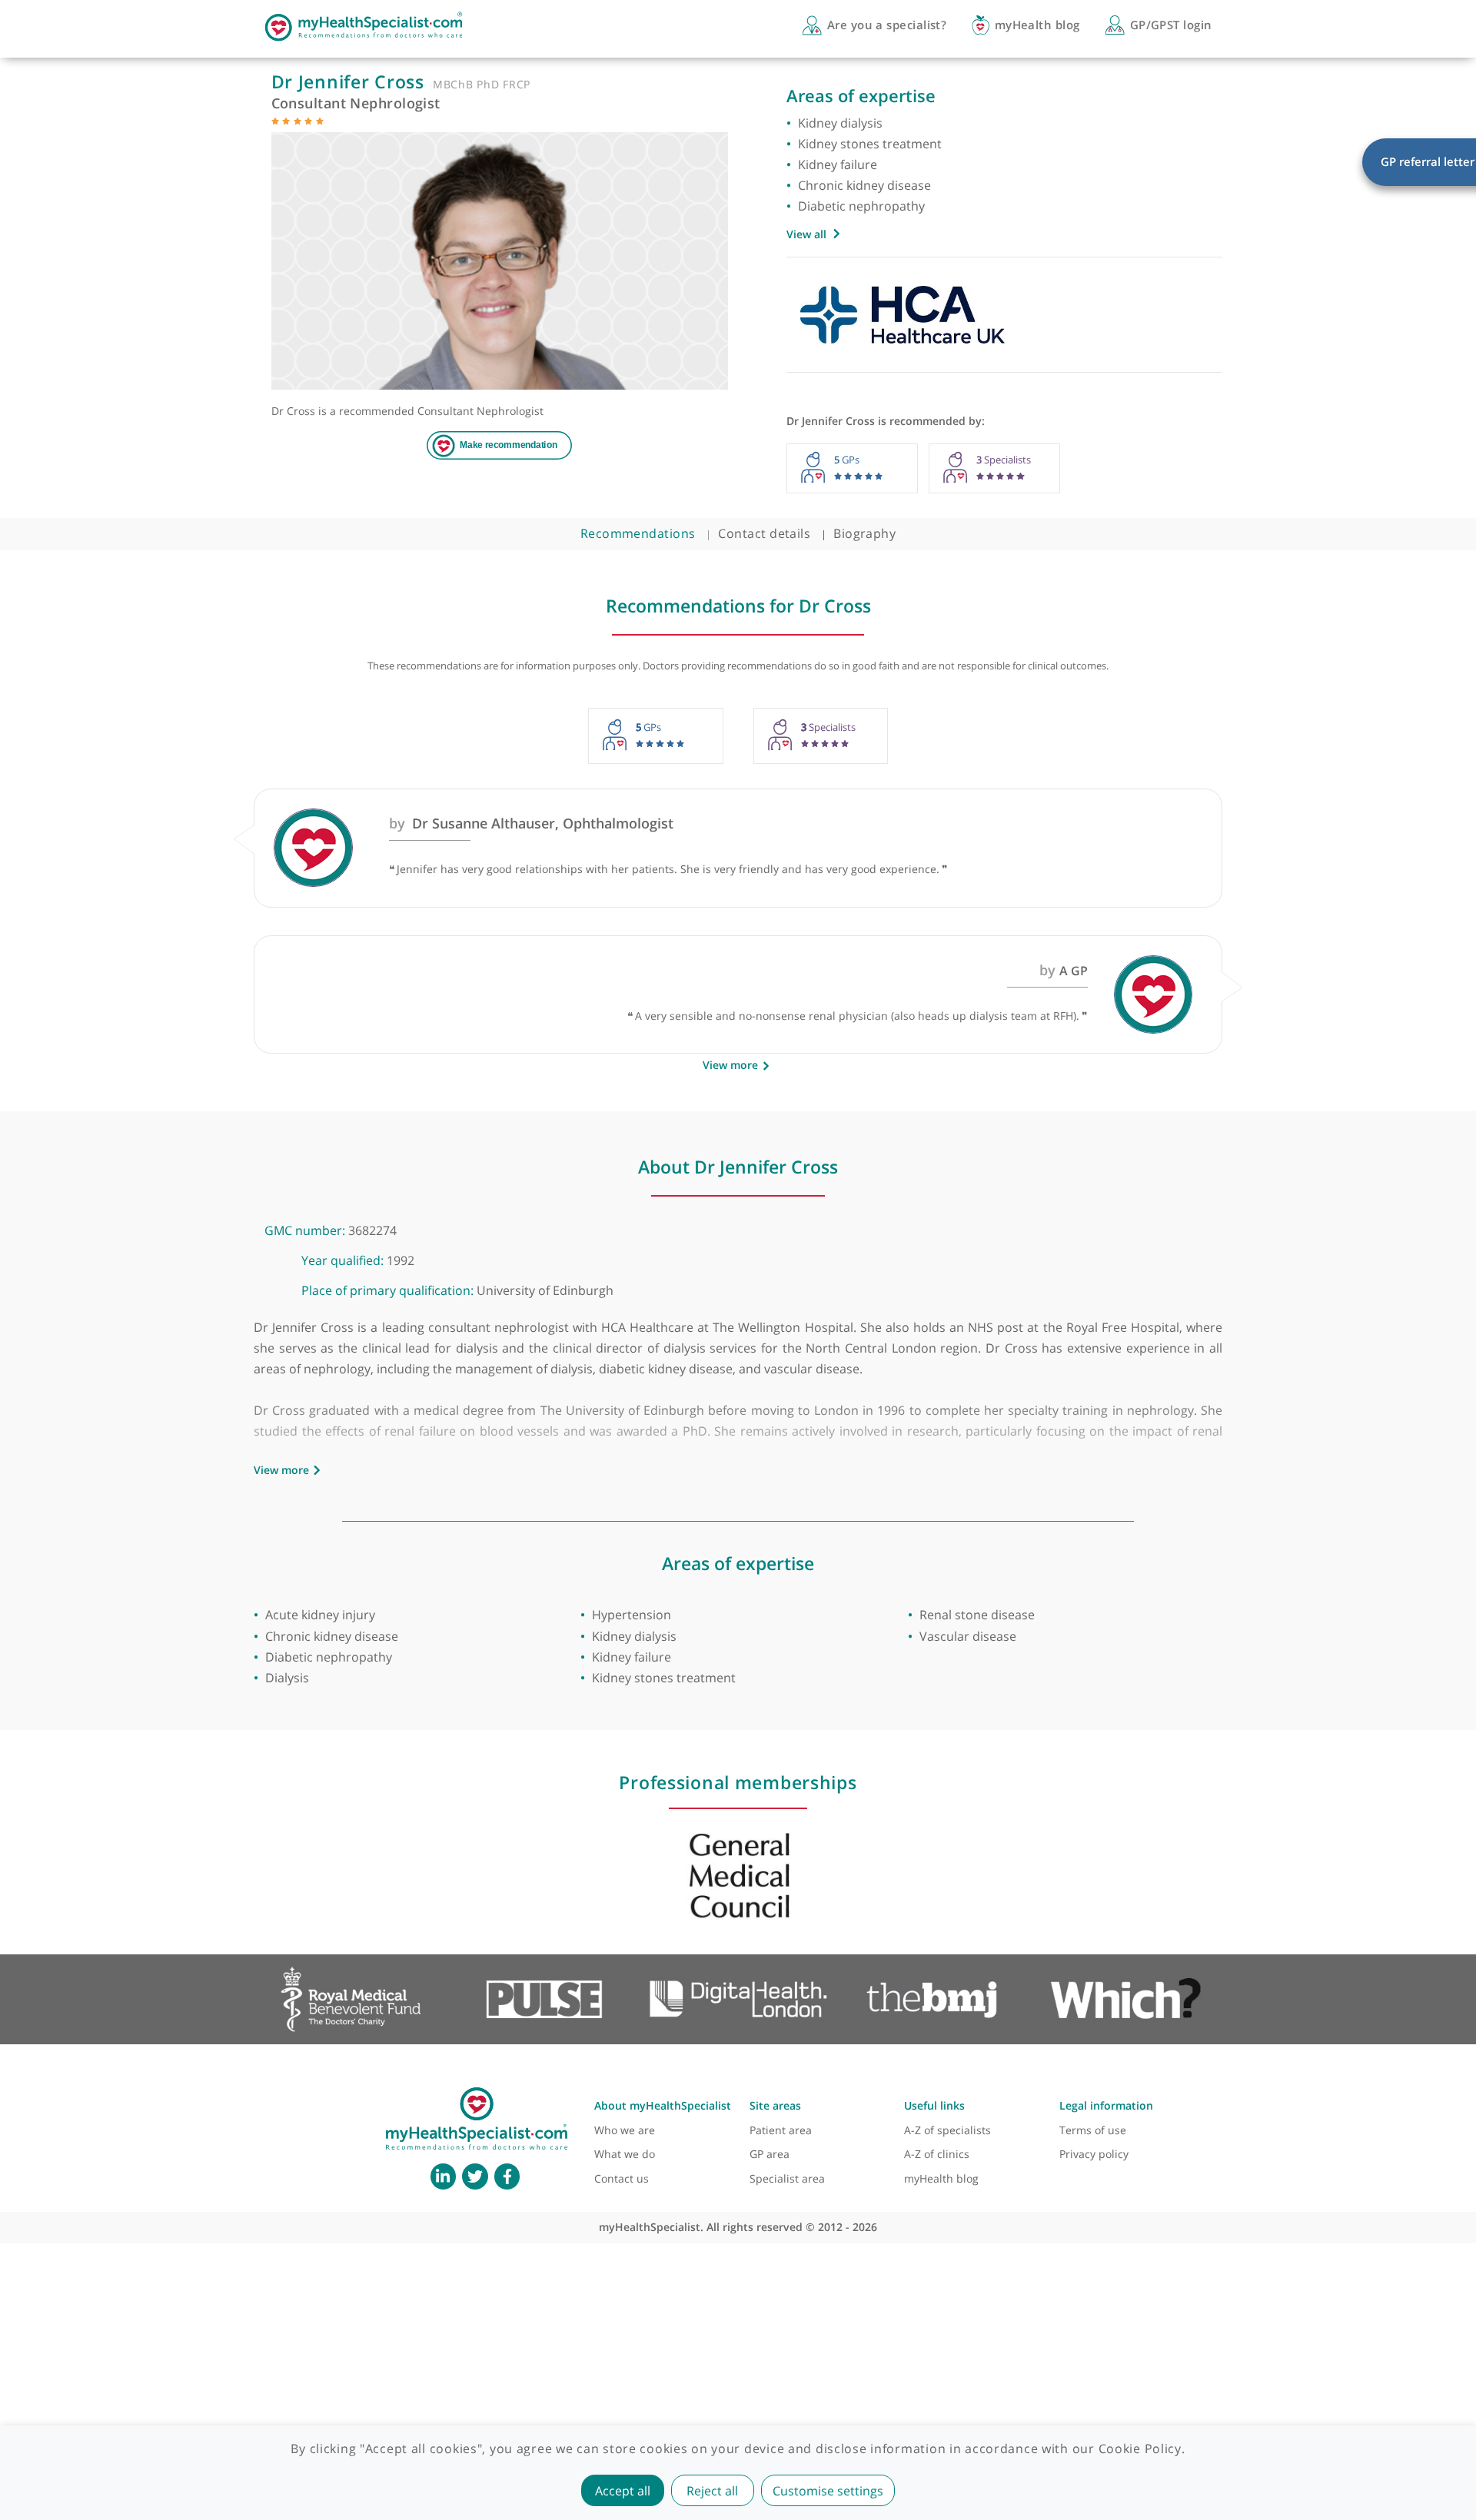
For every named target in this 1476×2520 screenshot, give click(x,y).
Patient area (781, 2130)
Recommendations (638, 533)
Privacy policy (1094, 2154)
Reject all (712, 2491)
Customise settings (828, 2491)
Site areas (775, 2105)
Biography (864, 533)
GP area (770, 2154)
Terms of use (1093, 2130)
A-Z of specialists (947, 2130)
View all (806, 234)
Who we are (625, 2130)
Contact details (764, 533)
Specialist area (787, 2178)
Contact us (622, 2178)
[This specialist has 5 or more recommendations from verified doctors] (275, 120)
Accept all (623, 2491)
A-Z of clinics (937, 2154)
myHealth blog (941, 2178)
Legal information (1106, 2105)
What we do (625, 2154)
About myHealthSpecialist (663, 2105)
